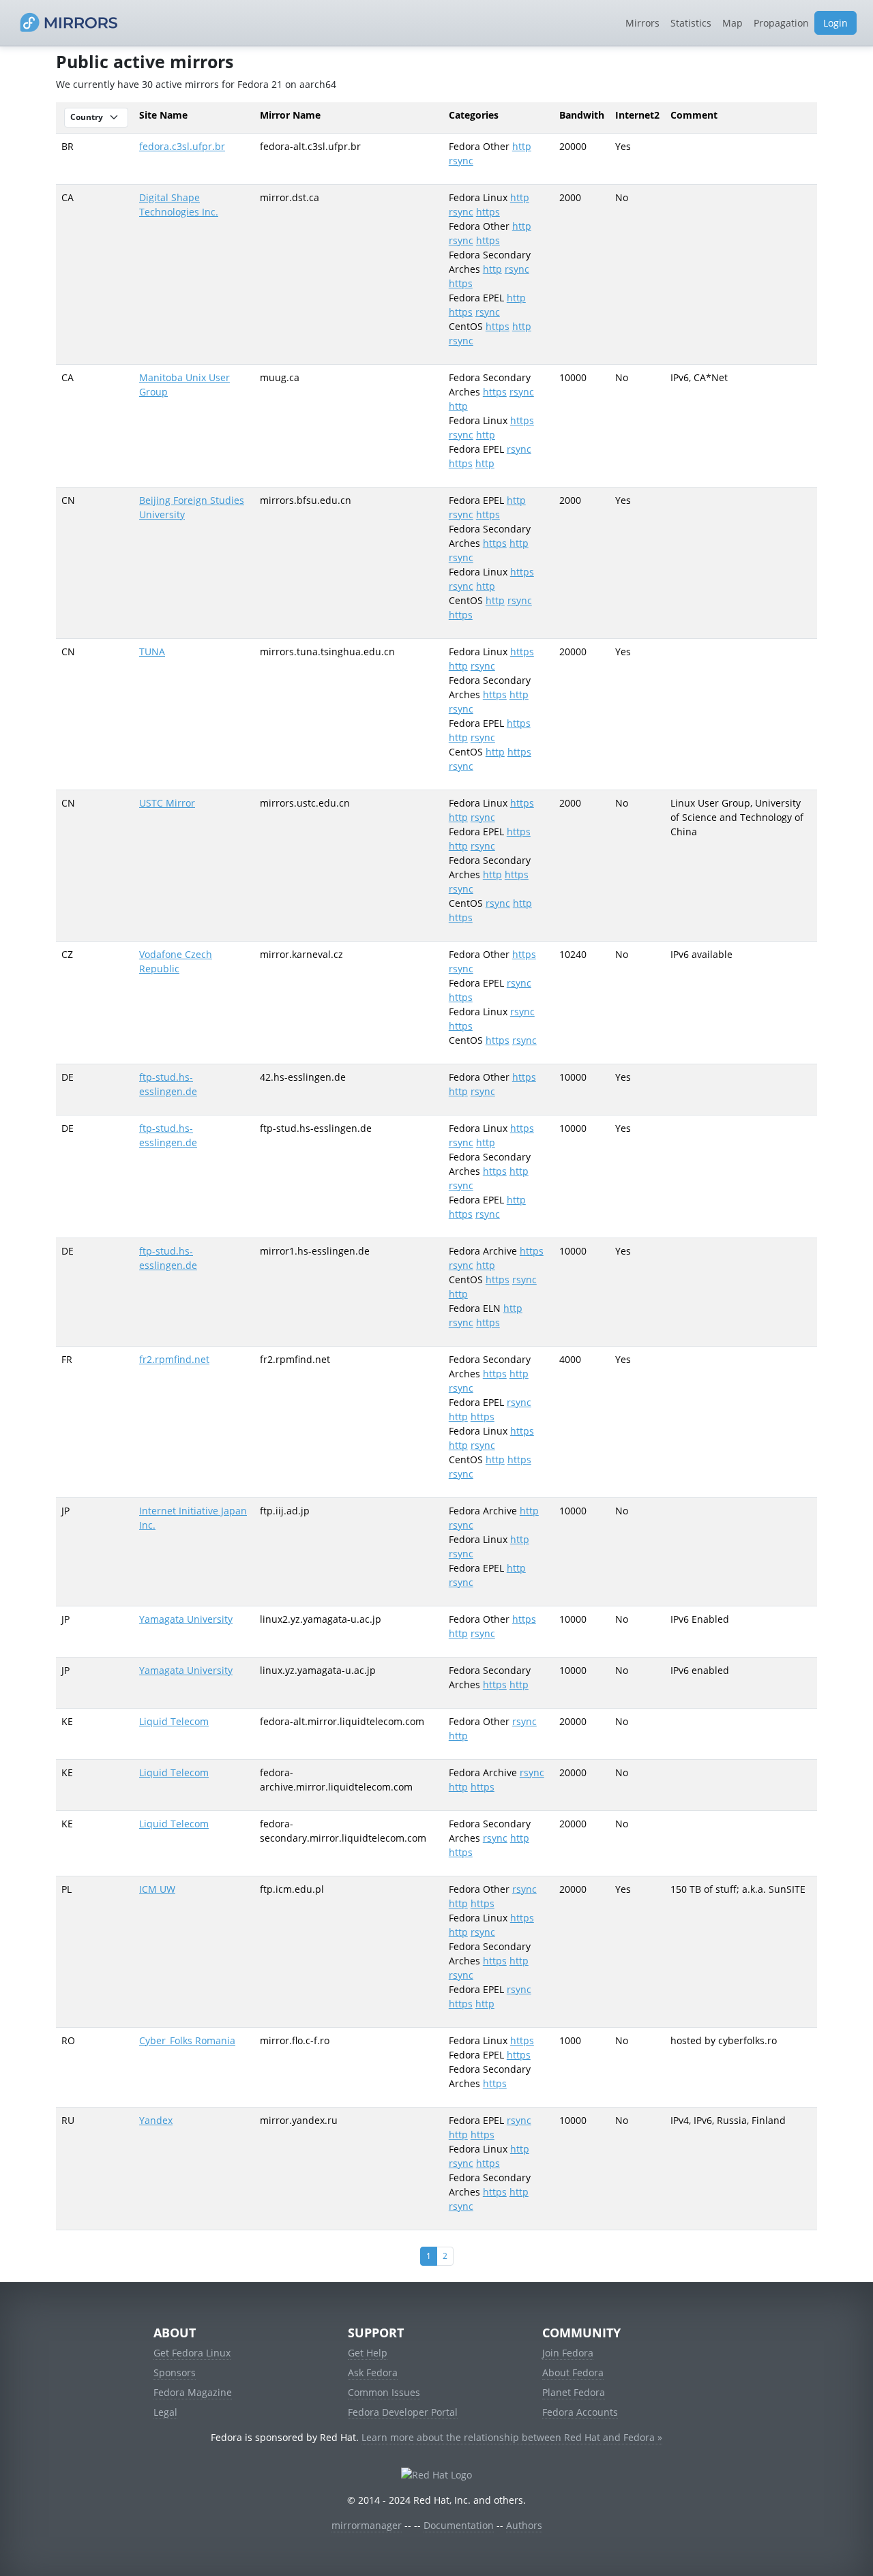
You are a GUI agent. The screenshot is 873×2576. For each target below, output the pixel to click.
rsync (461, 161)
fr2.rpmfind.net (174, 1359)
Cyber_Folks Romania (187, 2040)
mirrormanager (367, 2525)
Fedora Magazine (193, 2392)
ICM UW (157, 1889)
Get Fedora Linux (192, 2353)
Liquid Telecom (174, 1721)
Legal (165, 2412)
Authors (524, 2525)
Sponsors (175, 2372)
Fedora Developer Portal (403, 2412)
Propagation (781, 23)
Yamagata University (186, 1619)
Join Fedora (568, 2353)
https (488, 212)
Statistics (691, 23)
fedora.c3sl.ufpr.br (182, 146)
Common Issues (384, 2392)
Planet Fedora (574, 2392)
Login (835, 23)
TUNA (152, 652)
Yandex (156, 2120)
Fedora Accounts (580, 2412)
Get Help (368, 2353)
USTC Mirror (167, 803)
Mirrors (642, 23)
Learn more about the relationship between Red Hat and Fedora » (512, 2437)
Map (733, 23)
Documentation (459, 2525)
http (522, 146)
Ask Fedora (373, 2372)
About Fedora (573, 2372)
